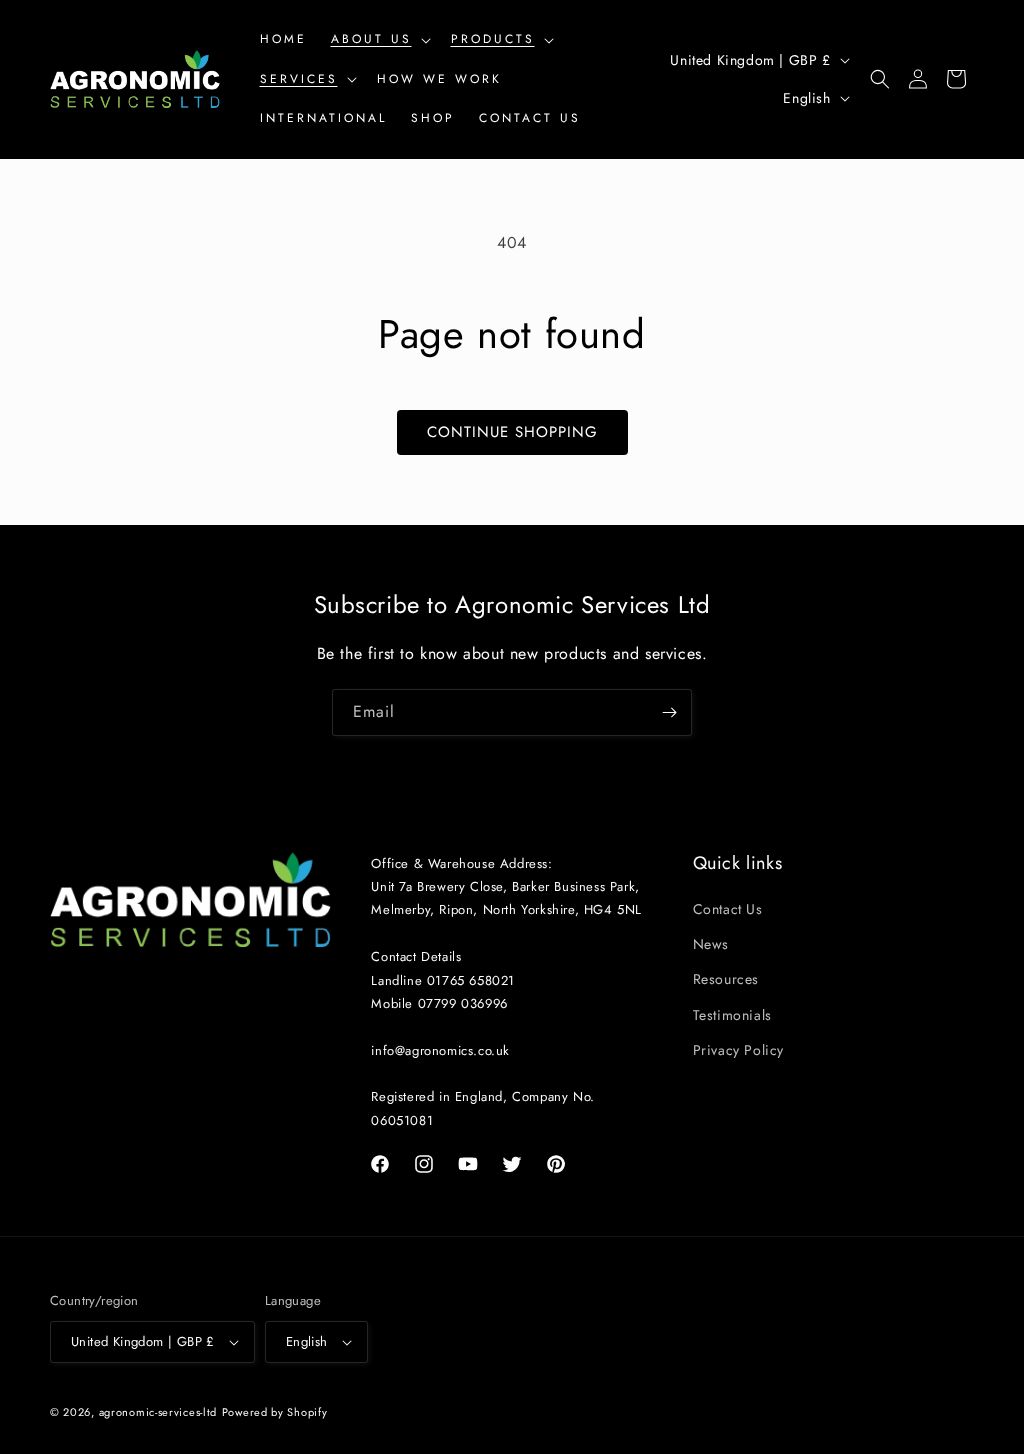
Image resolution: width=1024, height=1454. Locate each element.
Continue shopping (512, 432)
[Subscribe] (669, 712)
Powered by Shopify (275, 1412)
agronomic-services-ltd (158, 1412)
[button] (379, 40)
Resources (726, 979)
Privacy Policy (738, 1050)
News (711, 944)
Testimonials (732, 1015)
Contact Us (728, 909)
